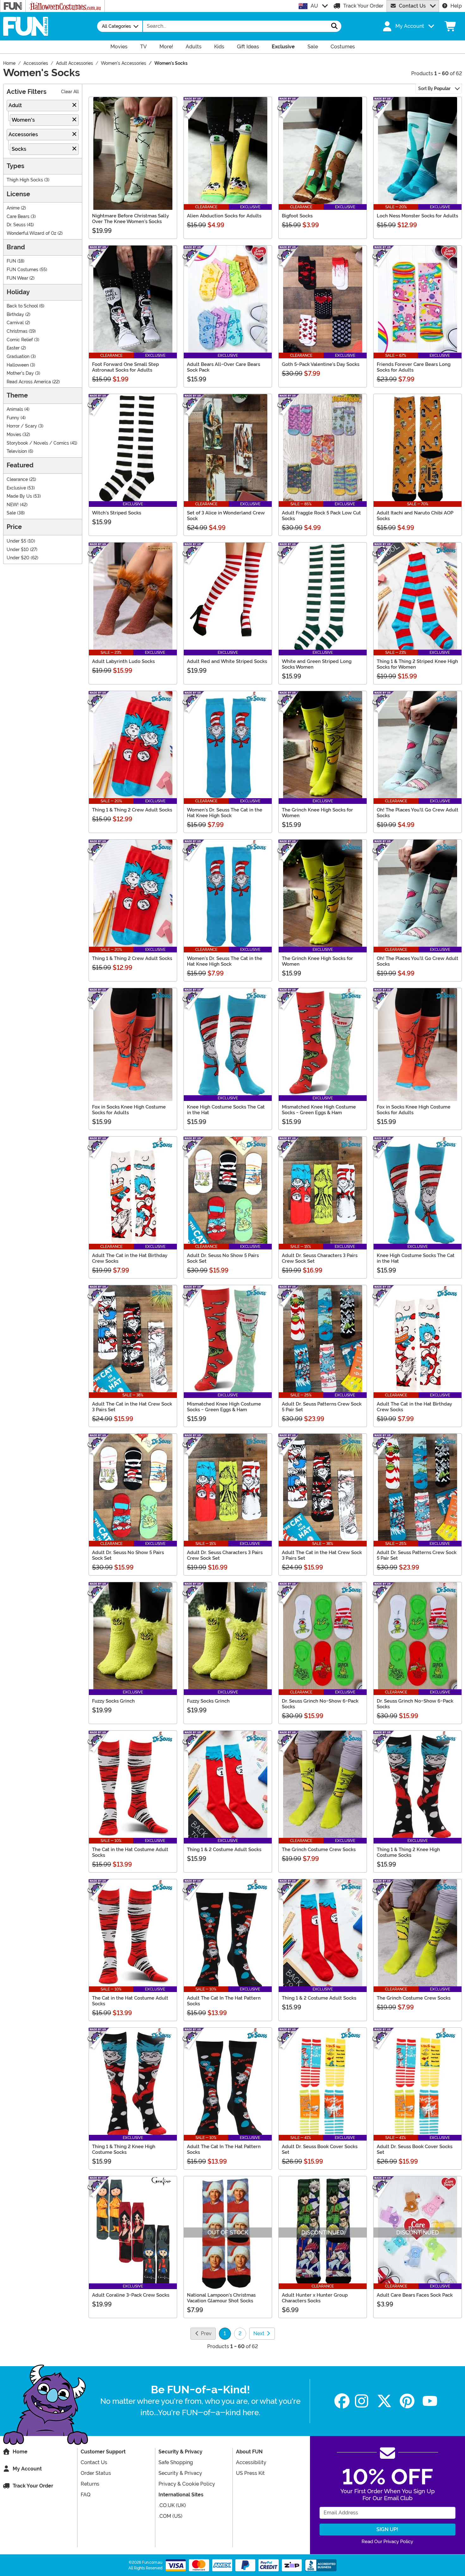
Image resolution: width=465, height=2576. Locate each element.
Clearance (17, 480)
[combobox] (235, 26)
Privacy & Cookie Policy (187, 2484)
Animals (15, 409)
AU (314, 6)
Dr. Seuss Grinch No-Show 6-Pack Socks (320, 1704)
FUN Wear (17, 278)
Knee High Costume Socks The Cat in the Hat (226, 1110)
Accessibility (251, 2462)
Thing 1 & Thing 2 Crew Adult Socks (132, 810)
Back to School (22, 306)
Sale (11, 513)
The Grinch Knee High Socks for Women (317, 813)
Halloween (18, 365)
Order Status (96, 2473)
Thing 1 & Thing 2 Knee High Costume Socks (408, 1852)
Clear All (70, 92)
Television (17, 451)
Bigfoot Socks (297, 216)
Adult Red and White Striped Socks (227, 661)
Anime (13, 208)
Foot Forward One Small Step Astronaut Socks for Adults (125, 367)
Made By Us (19, 496)
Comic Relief (20, 340)
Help (456, 6)
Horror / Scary (22, 426)
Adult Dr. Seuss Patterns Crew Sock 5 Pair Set (322, 1407)
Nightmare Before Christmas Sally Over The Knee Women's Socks (130, 219)
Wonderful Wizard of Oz (31, 233)
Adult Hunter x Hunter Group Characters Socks (315, 2298)
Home (20, 2452)
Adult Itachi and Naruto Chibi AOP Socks (415, 516)
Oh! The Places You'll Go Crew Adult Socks (418, 813)
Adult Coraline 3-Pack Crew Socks (131, 2295)
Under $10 (18, 550)
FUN (11, 261)
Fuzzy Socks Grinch (113, 1701)
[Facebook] (342, 2401)
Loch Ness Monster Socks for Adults (417, 216)
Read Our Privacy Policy (387, 2542)
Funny (13, 418)
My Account (27, 2469)
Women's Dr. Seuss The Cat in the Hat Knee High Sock (225, 813)
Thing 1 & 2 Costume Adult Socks (224, 1850)
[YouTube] (430, 2401)
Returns (90, 2484)
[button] (408, 26)
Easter (13, 348)
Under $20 (18, 558)
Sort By (434, 88)
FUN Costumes (22, 270)
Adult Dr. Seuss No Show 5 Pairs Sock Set (223, 1258)
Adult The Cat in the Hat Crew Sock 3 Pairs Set (132, 1407)
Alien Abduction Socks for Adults (224, 216)
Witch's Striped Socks (117, 513)
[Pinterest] (407, 2401)
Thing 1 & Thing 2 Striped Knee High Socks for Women (417, 664)
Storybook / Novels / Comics (38, 443)
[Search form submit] (334, 26)
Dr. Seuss (16, 225)
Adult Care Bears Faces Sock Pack (415, 2295)
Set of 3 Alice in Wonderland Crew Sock (226, 516)
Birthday (15, 315)
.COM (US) (170, 2516)
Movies (14, 435)
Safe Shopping (176, 2462)
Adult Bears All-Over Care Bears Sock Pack (223, 367)
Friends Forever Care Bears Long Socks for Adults (414, 367)
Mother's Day (20, 373)
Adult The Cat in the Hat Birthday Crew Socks (130, 1258)
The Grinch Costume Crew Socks (319, 1850)
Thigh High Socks (25, 180)
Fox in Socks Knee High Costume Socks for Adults (129, 1110)
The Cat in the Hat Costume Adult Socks (130, 1852)
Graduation (18, 357)
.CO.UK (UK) (172, 2505)
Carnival (15, 323)
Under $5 (16, 541)
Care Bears (18, 217)
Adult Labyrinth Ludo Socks (123, 661)
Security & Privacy (180, 2473)
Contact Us (412, 6)
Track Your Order (363, 6)
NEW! (13, 505)
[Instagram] (362, 2401)
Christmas (17, 331)
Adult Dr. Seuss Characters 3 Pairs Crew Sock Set (320, 1258)
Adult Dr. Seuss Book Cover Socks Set (320, 2149)
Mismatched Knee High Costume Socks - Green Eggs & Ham (319, 1110)
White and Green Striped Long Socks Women (317, 664)
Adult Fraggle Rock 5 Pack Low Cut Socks (321, 516)
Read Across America (29, 382)
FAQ (86, 2495)
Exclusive (16, 488)
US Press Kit (250, 2473)
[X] (384, 2401)
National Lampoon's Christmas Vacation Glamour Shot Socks (221, 2298)
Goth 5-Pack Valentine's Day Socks (321, 364)
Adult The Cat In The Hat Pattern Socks (224, 2001)
